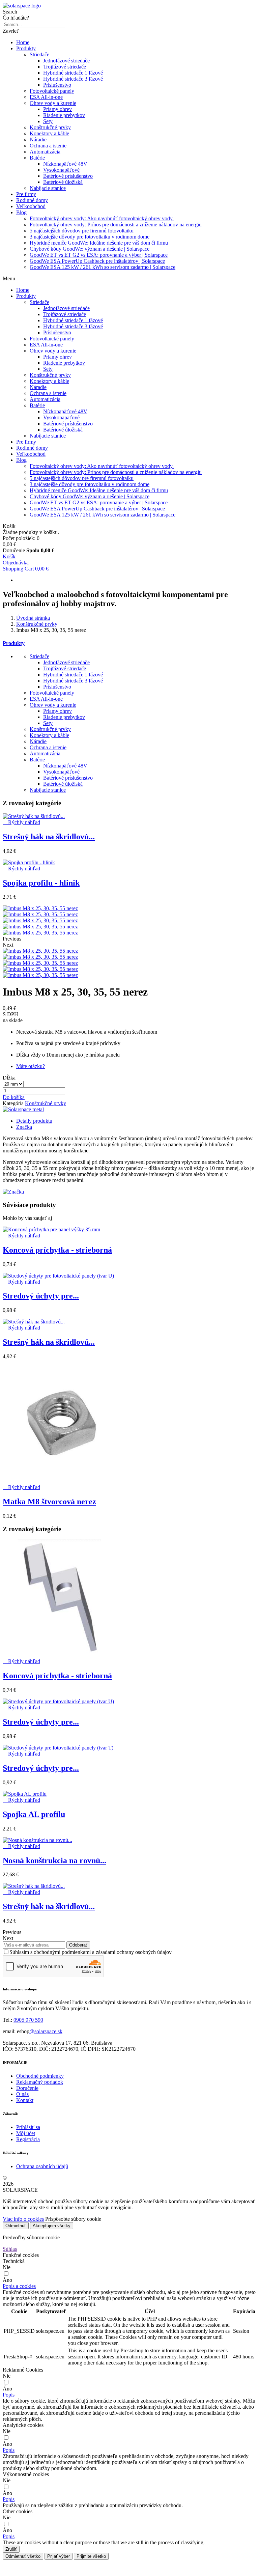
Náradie (38, 139)
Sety (48, 121)
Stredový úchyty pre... (41, 1296)
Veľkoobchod (31, 206)
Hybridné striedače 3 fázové (73, 79)
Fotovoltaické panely (52, 91)
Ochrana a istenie (48, 146)
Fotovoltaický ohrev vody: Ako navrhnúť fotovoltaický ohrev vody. (102, 218)
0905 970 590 (28, 2020)
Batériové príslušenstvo (68, 176)
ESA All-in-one (46, 97)
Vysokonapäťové (61, 170)
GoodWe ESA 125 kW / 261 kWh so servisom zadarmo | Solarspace (103, 267)
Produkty (26, 48)
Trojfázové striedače (65, 67)
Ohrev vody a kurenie (53, 103)
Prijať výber (59, 2556)
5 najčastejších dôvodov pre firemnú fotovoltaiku (82, 231)
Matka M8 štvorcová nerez (49, 1502)
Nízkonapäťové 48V (65, 164)
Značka (24, 1127)
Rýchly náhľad (21, 822)
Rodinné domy (32, 200)
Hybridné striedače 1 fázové (73, 73)
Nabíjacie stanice (48, 188)
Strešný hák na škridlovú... (49, 837)
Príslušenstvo (57, 85)
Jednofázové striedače (66, 61)
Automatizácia (45, 152)
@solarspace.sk (46, 2031)
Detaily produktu (34, 1121)
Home (23, 42)
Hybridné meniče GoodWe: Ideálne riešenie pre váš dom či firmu (99, 243)
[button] (14, 1097)
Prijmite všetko (91, 2556)
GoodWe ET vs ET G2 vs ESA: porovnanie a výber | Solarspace (99, 255)
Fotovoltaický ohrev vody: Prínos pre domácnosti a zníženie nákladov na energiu (116, 225)
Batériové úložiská (63, 182)
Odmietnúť (16, 2226)
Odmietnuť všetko (23, 2556)
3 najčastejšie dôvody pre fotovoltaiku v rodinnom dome (90, 237)
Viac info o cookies (23, 2219)
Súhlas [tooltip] (10, 2249)
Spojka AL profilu (34, 1814)
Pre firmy (26, 194)
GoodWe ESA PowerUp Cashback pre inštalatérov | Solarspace (97, 261)
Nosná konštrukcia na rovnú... (54, 1860)
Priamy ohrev (57, 109)
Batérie (37, 158)
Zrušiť (11, 2549)
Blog (21, 212)
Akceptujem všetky (52, 2226)
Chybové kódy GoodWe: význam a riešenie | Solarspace (90, 249)
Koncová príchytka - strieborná (57, 1250)
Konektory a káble (49, 133)
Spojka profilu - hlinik (41, 883)
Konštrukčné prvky (50, 127)
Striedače (39, 54)
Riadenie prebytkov (64, 115)
